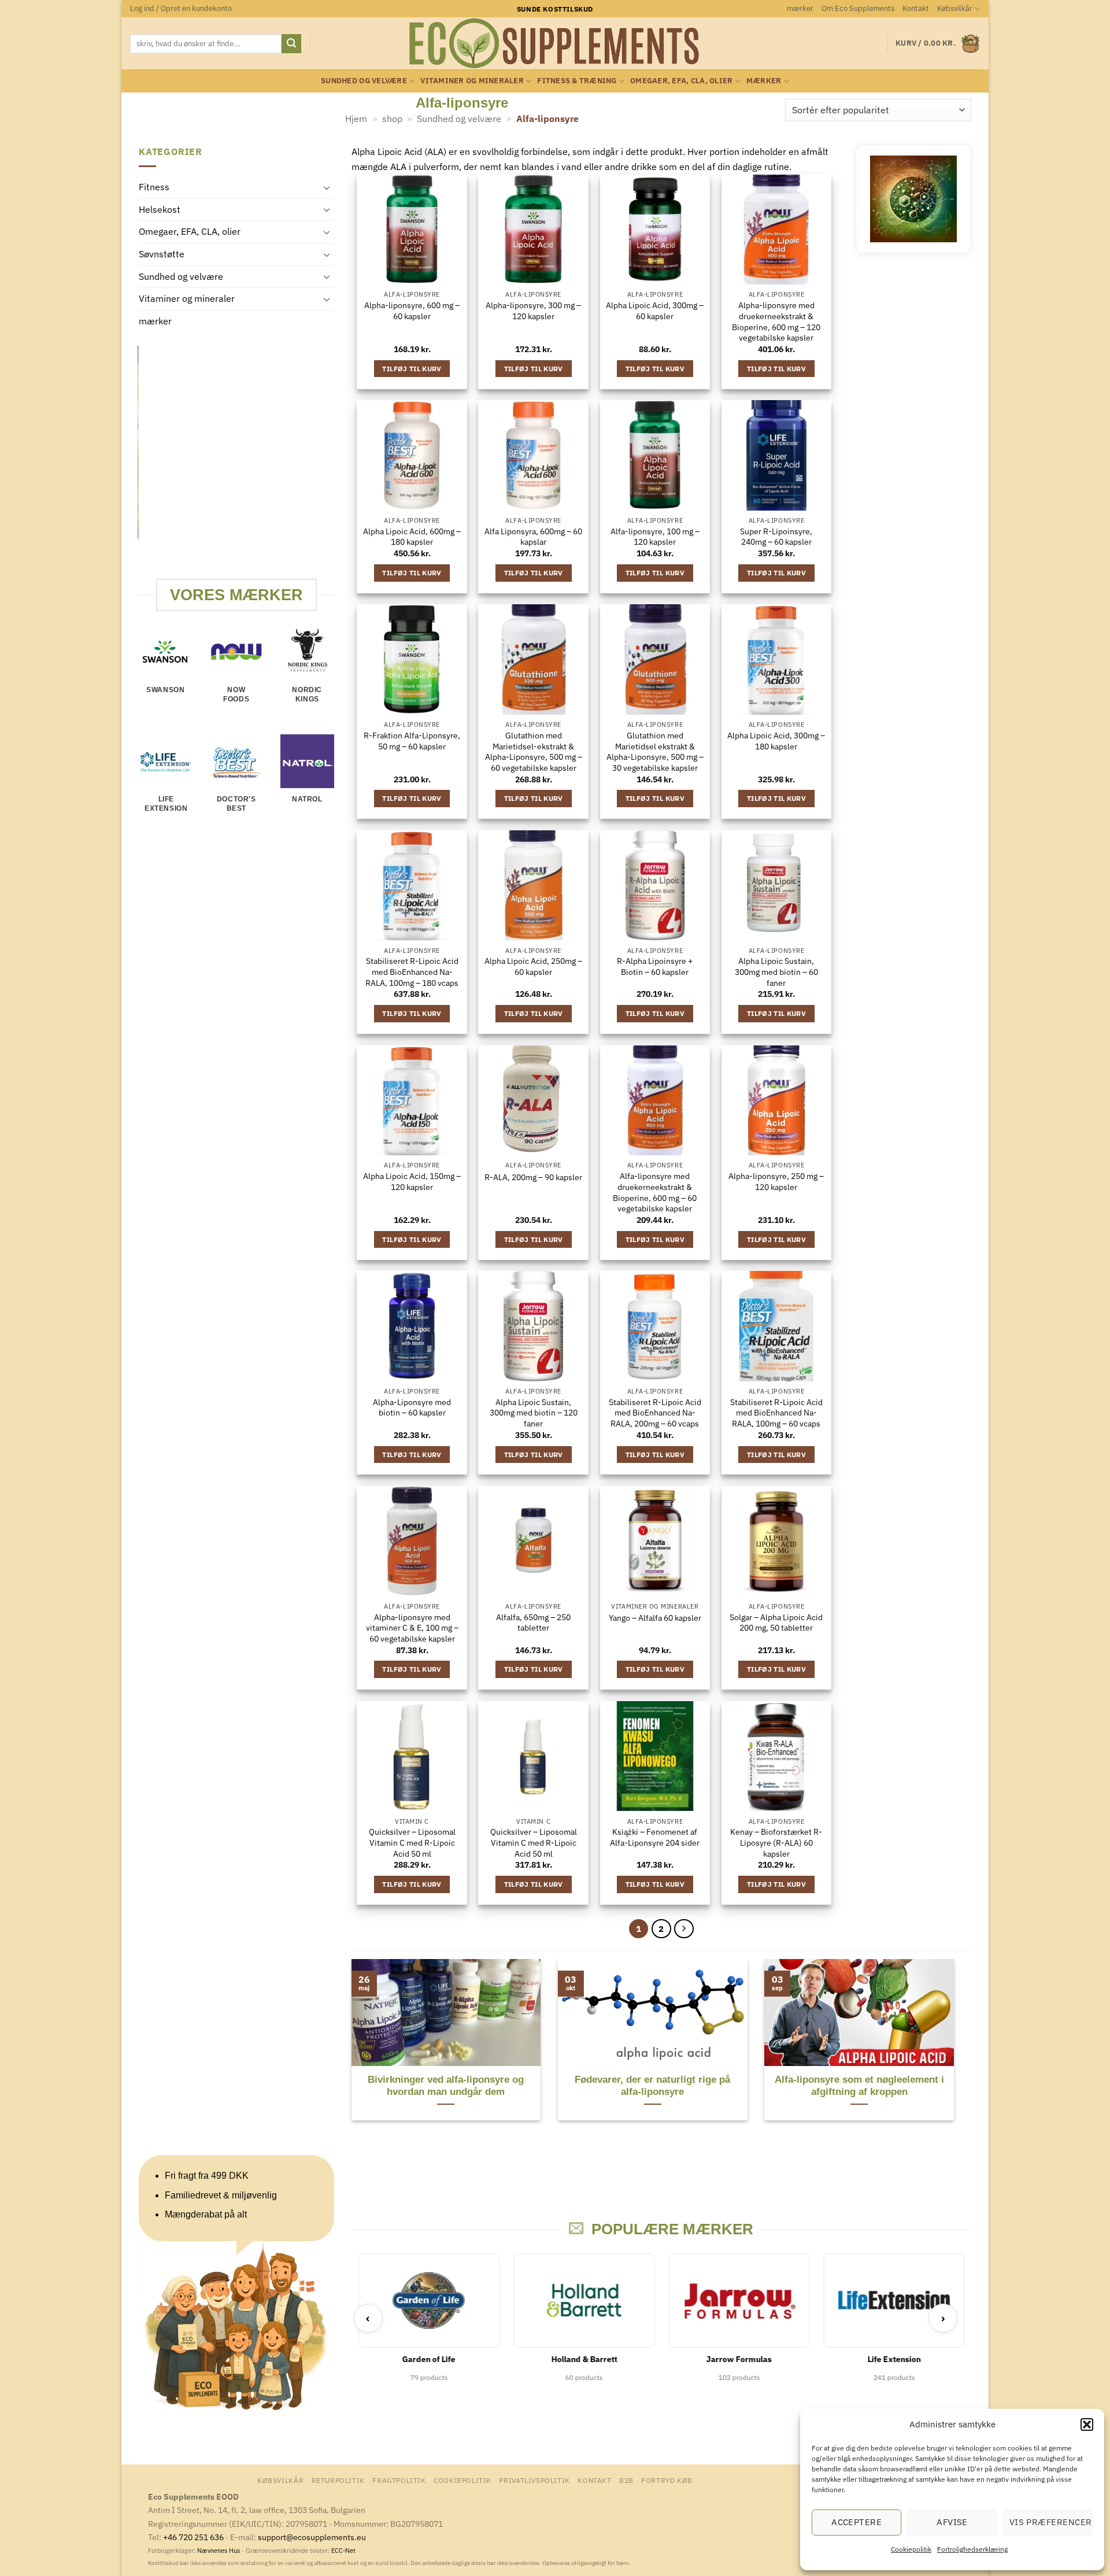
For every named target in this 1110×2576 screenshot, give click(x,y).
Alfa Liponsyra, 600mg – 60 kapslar (533, 537)
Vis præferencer (1051, 2522)
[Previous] (144, 462)
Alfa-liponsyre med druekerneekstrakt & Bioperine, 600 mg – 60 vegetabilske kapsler (655, 1192)
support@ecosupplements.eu (312, 2537)
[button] (1087, 2425)
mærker (800, 8)
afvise (952, 2522)
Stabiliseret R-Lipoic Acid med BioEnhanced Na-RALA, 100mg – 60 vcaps (776, 1413)
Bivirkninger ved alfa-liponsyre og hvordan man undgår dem (446, 2086)
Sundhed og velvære (364, 81)
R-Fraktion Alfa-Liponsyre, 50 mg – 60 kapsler (412, 741)
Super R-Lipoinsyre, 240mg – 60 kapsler (776, 537)
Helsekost (160, 209)
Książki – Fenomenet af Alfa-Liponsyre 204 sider (655, 1837)
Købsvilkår (955, 8)
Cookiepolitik (911, 2549)
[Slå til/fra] (327, 187)
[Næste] (684, 1929)
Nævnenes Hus (219, 2551)
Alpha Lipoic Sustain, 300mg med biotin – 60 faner (776, 972)
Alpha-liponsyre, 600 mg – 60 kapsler (412, 311)
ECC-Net (343, 2551)
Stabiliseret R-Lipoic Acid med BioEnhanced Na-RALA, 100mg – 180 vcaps (412, 972)
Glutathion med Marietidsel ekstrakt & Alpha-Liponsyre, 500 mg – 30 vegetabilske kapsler (655, 752)
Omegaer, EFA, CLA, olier (681, 81)
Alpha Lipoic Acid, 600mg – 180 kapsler (412, 537)
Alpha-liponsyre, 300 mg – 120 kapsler (533, 311)
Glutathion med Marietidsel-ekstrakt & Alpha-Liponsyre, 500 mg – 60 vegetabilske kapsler (534, 752)
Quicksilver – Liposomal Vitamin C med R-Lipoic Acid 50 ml (412, 1843)
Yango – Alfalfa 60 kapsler (655, 1618)
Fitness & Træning (577, 81)
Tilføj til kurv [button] (412, 369)
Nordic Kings (307, 694)
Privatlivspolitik (534, 2480)
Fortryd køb (667, 2480)
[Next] (327, 462)
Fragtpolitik (399, 2480)
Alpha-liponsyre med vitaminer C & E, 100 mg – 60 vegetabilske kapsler (412, 1628)
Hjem (356, 119)
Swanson (165, 690)
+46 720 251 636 (193, 2537)
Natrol (307, 800)
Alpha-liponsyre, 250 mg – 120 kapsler (776, 1182)
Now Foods (236, 694)
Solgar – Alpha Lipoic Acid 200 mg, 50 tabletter (776, 1623)
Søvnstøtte (162, 254)
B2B (626, 2480)
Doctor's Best (236, 804)
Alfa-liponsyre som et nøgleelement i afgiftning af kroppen (859, 2086)
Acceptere (856, 2522)
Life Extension (166, 804)
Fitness (154, 187)
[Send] (291, 44)
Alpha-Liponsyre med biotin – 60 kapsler (412, 1408)
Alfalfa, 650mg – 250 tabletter (533, 1623)
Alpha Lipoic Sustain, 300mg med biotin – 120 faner (534, 1413)
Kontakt (916, 8)
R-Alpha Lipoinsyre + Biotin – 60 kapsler (655, 967)
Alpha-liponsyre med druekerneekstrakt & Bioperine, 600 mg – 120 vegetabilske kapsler (776, 321)
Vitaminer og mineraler (472, 81)
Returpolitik (338, 2480)
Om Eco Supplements (858, 8)
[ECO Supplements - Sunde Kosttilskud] (555, 43)
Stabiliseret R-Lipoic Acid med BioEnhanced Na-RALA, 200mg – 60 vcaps (655, 1413)
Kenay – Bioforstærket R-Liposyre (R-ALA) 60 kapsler (776, 1843)
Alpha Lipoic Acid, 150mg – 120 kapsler (412, 1182)
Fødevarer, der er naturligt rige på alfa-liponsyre (652, 2086)
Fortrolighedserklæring (972, 2549)
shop (392, 119)
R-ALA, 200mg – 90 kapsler (533, 1177)
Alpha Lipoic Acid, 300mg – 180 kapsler (776, 741)
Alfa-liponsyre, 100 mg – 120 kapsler (655, 537)
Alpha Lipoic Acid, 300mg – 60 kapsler (655, 311)
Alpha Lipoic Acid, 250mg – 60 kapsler (533, 967)
